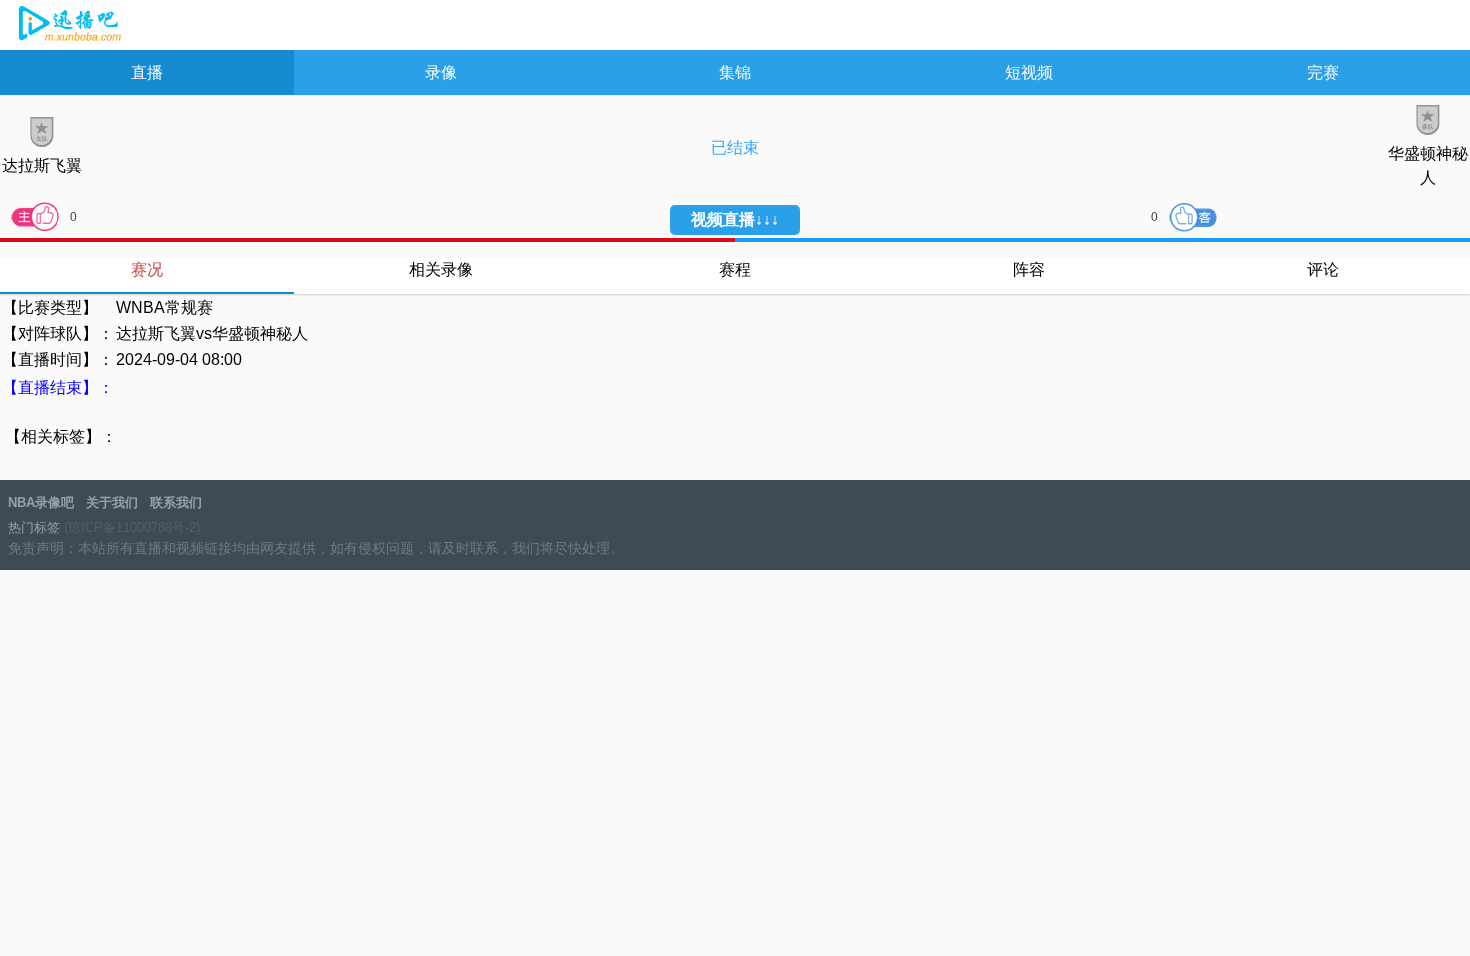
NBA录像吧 (67, 26)
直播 (147, 72)
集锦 (735, 72)
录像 (441, 72)
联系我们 (176, 502)
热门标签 (34, 527)
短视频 (1029, 72)
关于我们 (112, 502)
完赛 (1323, 72)
